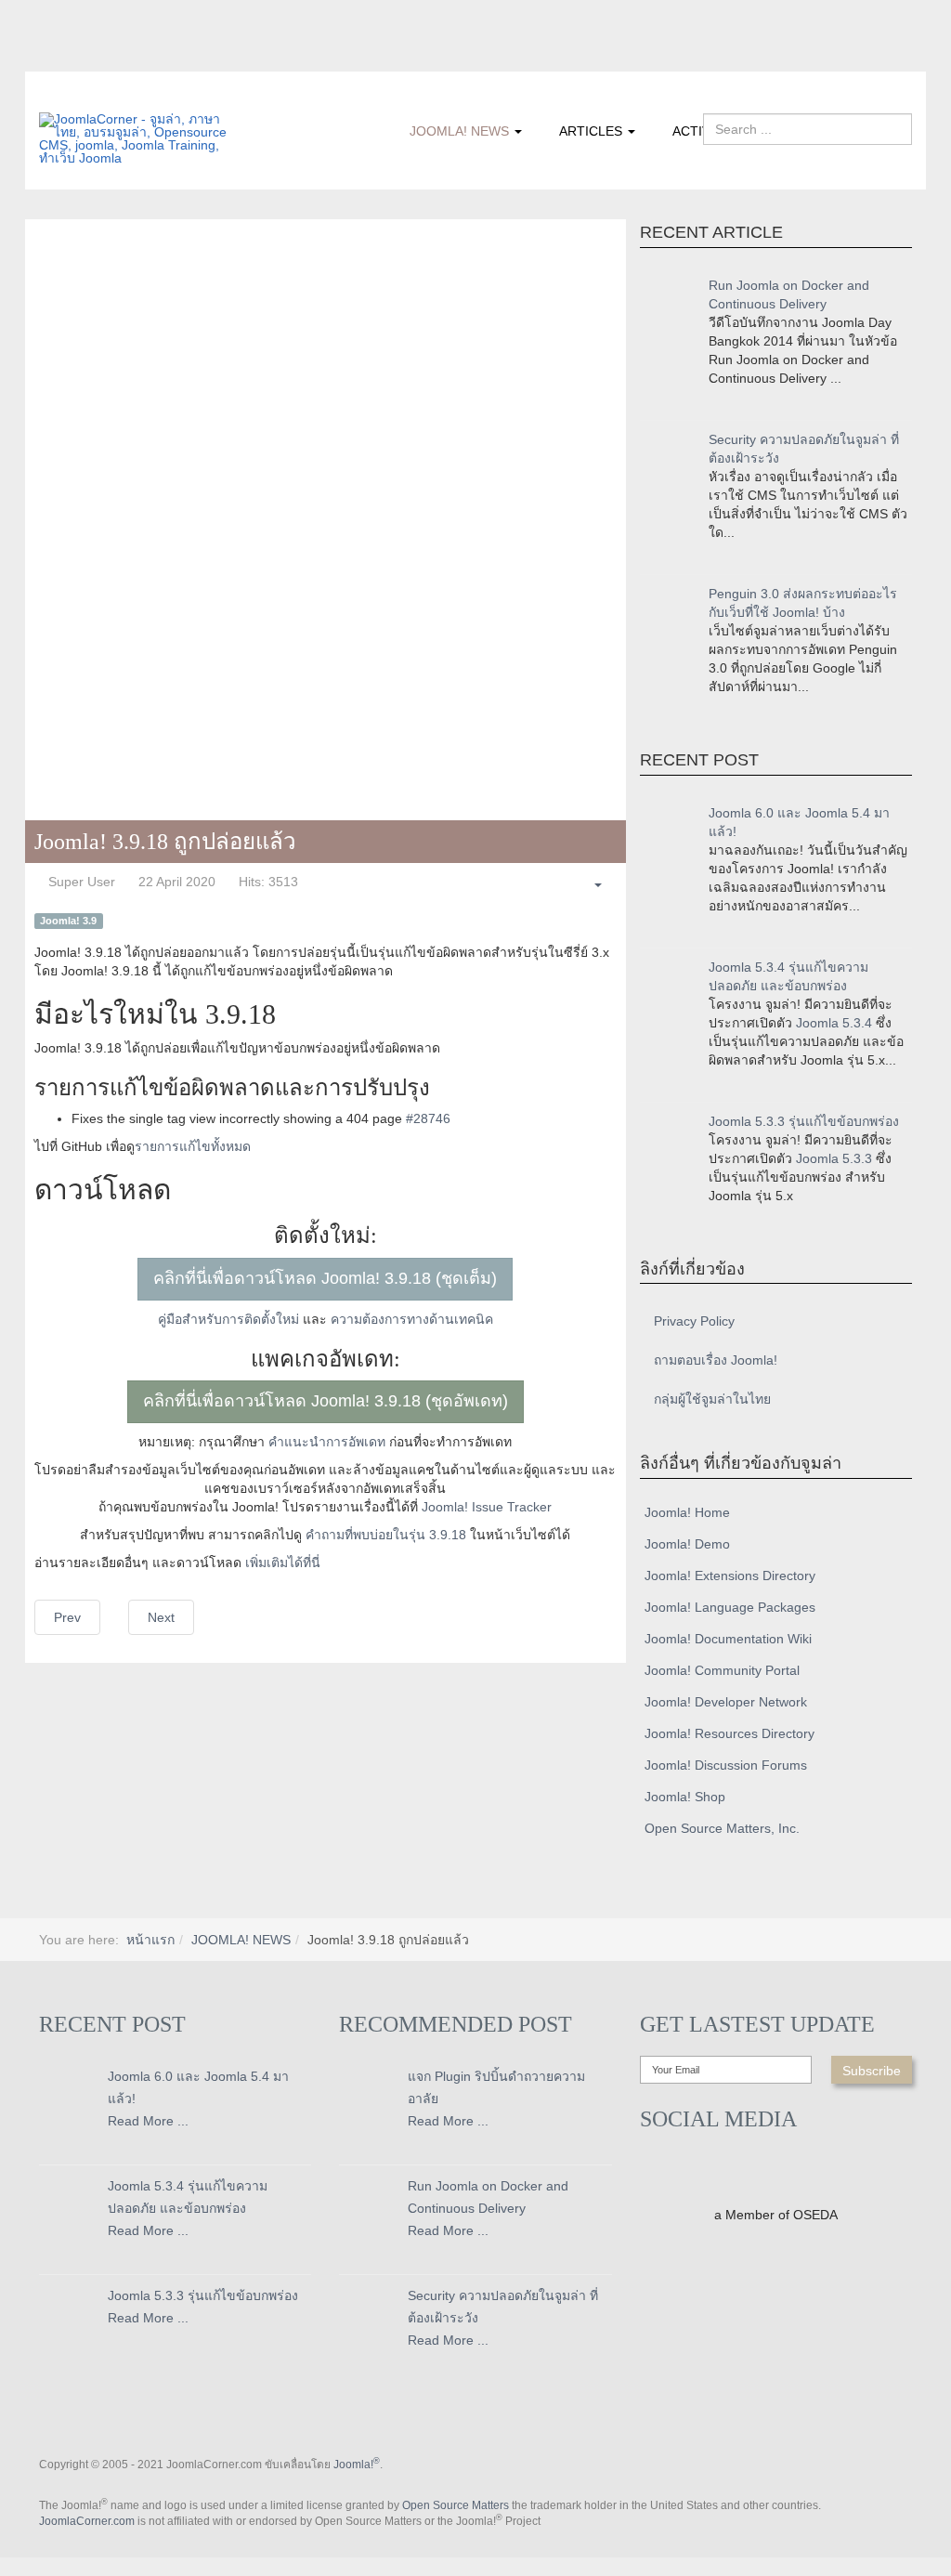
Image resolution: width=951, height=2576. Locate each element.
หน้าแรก (150, 1940)
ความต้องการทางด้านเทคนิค (412, 1319)
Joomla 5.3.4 (834, 1023)
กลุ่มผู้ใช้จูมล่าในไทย (712, 1399)
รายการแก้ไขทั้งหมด (193, 1146)
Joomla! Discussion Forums (726, 1765)
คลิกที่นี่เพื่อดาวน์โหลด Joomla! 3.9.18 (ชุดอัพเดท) (326, 1401)
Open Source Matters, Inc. (722, 1828)
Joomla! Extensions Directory (730, 1576)
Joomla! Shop (685, 1797)
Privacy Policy (694, 1321)
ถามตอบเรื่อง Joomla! (716, 1360)
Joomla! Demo (687, 1544)
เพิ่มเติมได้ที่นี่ (283, 1563)
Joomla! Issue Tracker (487, 1507)
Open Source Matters (456, 2505)
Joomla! (357, 2465)
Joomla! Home (687, 1512)
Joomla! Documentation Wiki (728, 1639)
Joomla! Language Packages (730, 1607)
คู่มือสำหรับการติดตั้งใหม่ (228, 1319)
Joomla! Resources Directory (730, 1733)
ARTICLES (593, 131)
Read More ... (148, 2121)
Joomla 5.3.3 (834, 1158)
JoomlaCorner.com (87, 2521)
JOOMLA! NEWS (461, 131)
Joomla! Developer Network (726, 1702)
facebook (53, 59)
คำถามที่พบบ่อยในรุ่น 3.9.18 (386, 1535)
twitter (90, 59)
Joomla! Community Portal (722, 1670)
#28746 (428, 1118)
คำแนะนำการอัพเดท (327, 1442)
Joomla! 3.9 (68, 921)
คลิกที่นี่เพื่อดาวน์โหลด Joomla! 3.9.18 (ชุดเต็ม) (325, 1278)
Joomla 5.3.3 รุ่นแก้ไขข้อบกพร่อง (804, 1121)
